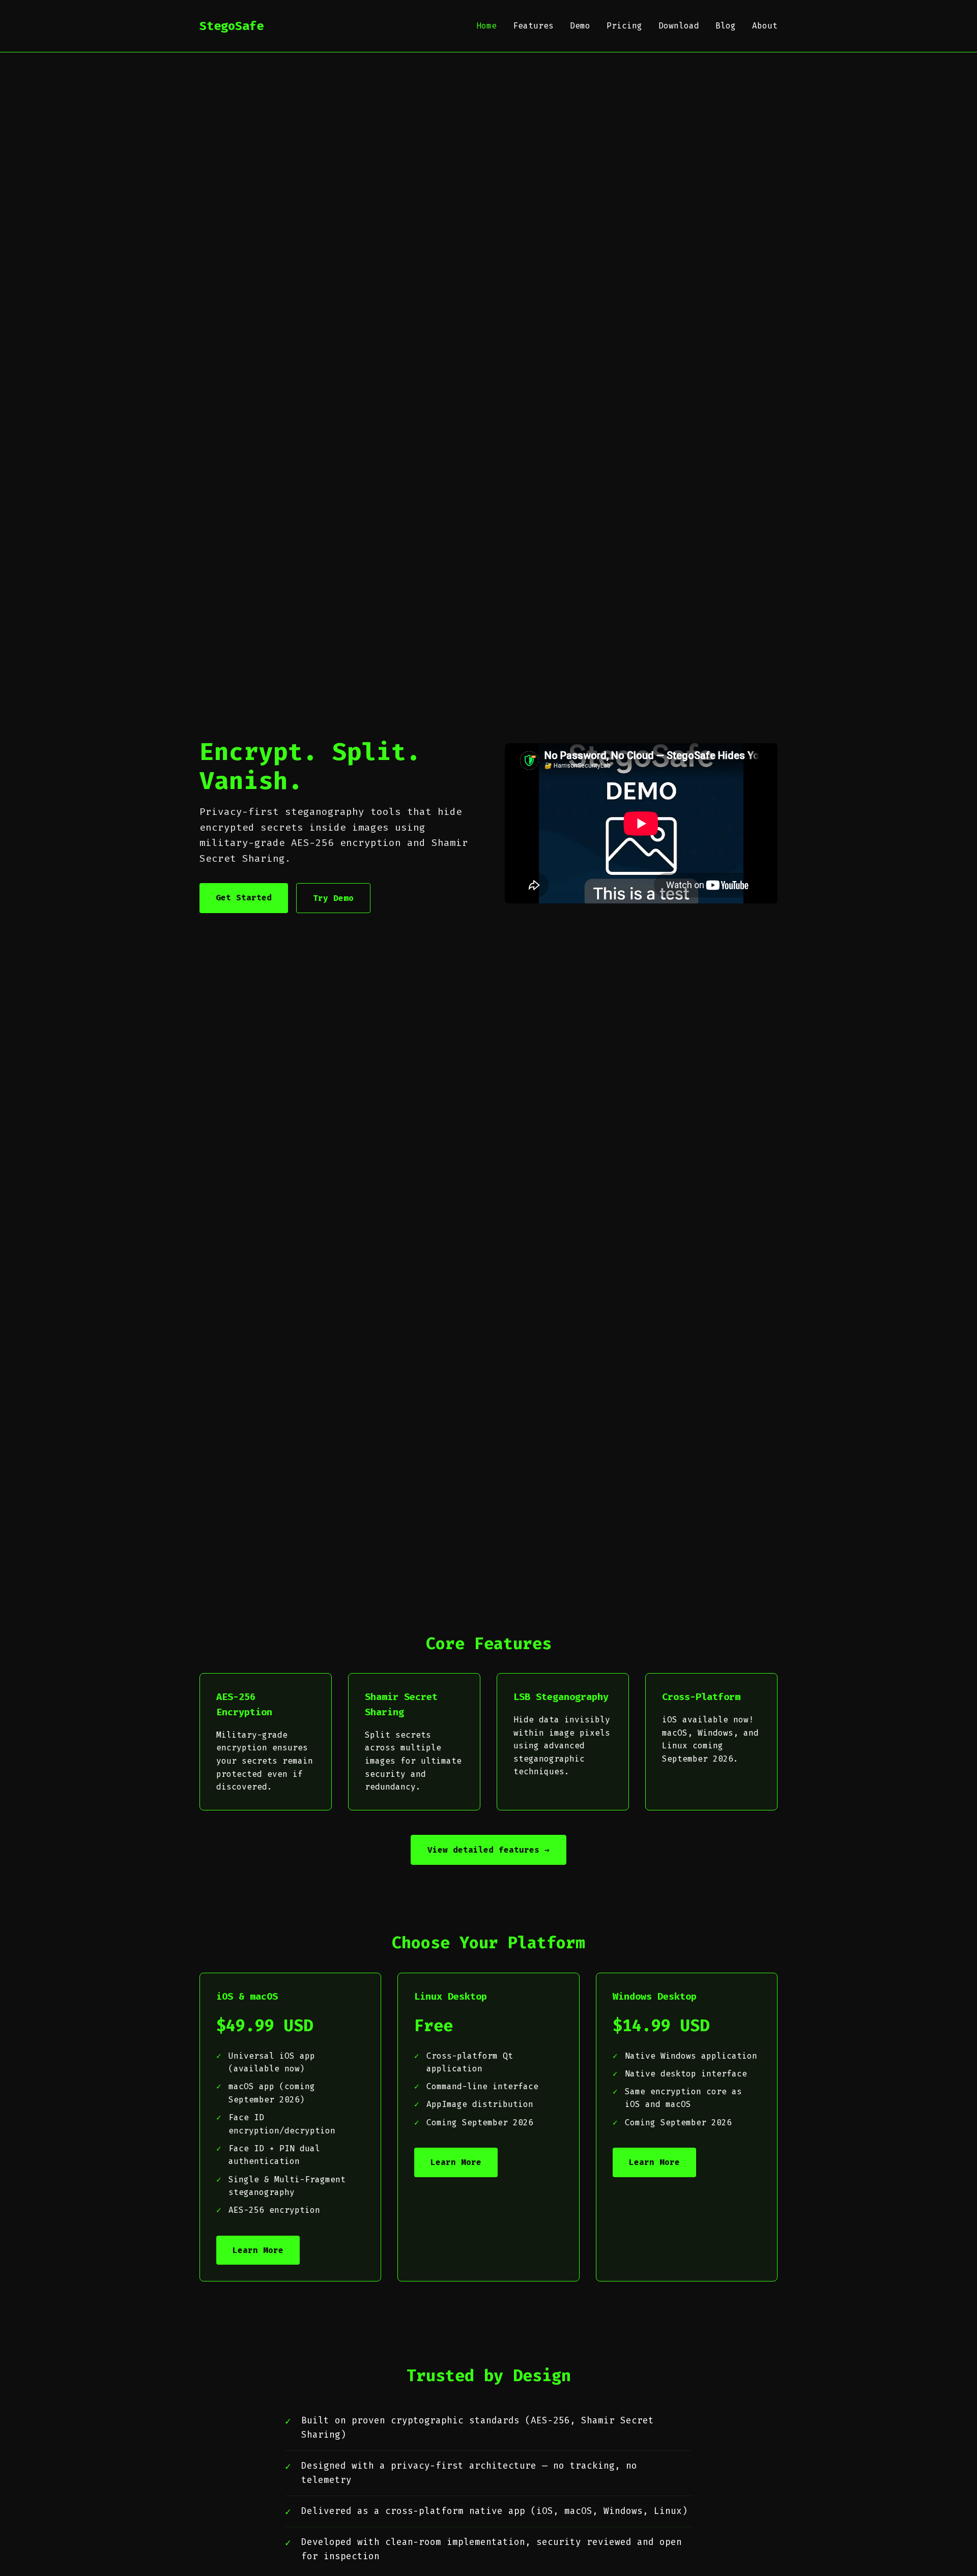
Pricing (624, 26)
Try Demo (333, 898)
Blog (726, 26)
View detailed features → (489, 1850)
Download (679, 26)
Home (486, 26)
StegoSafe (232, 26)
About (765, 26)
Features (533, 26)
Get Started (244, 898)
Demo (580, 26)
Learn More (258, 2250)
